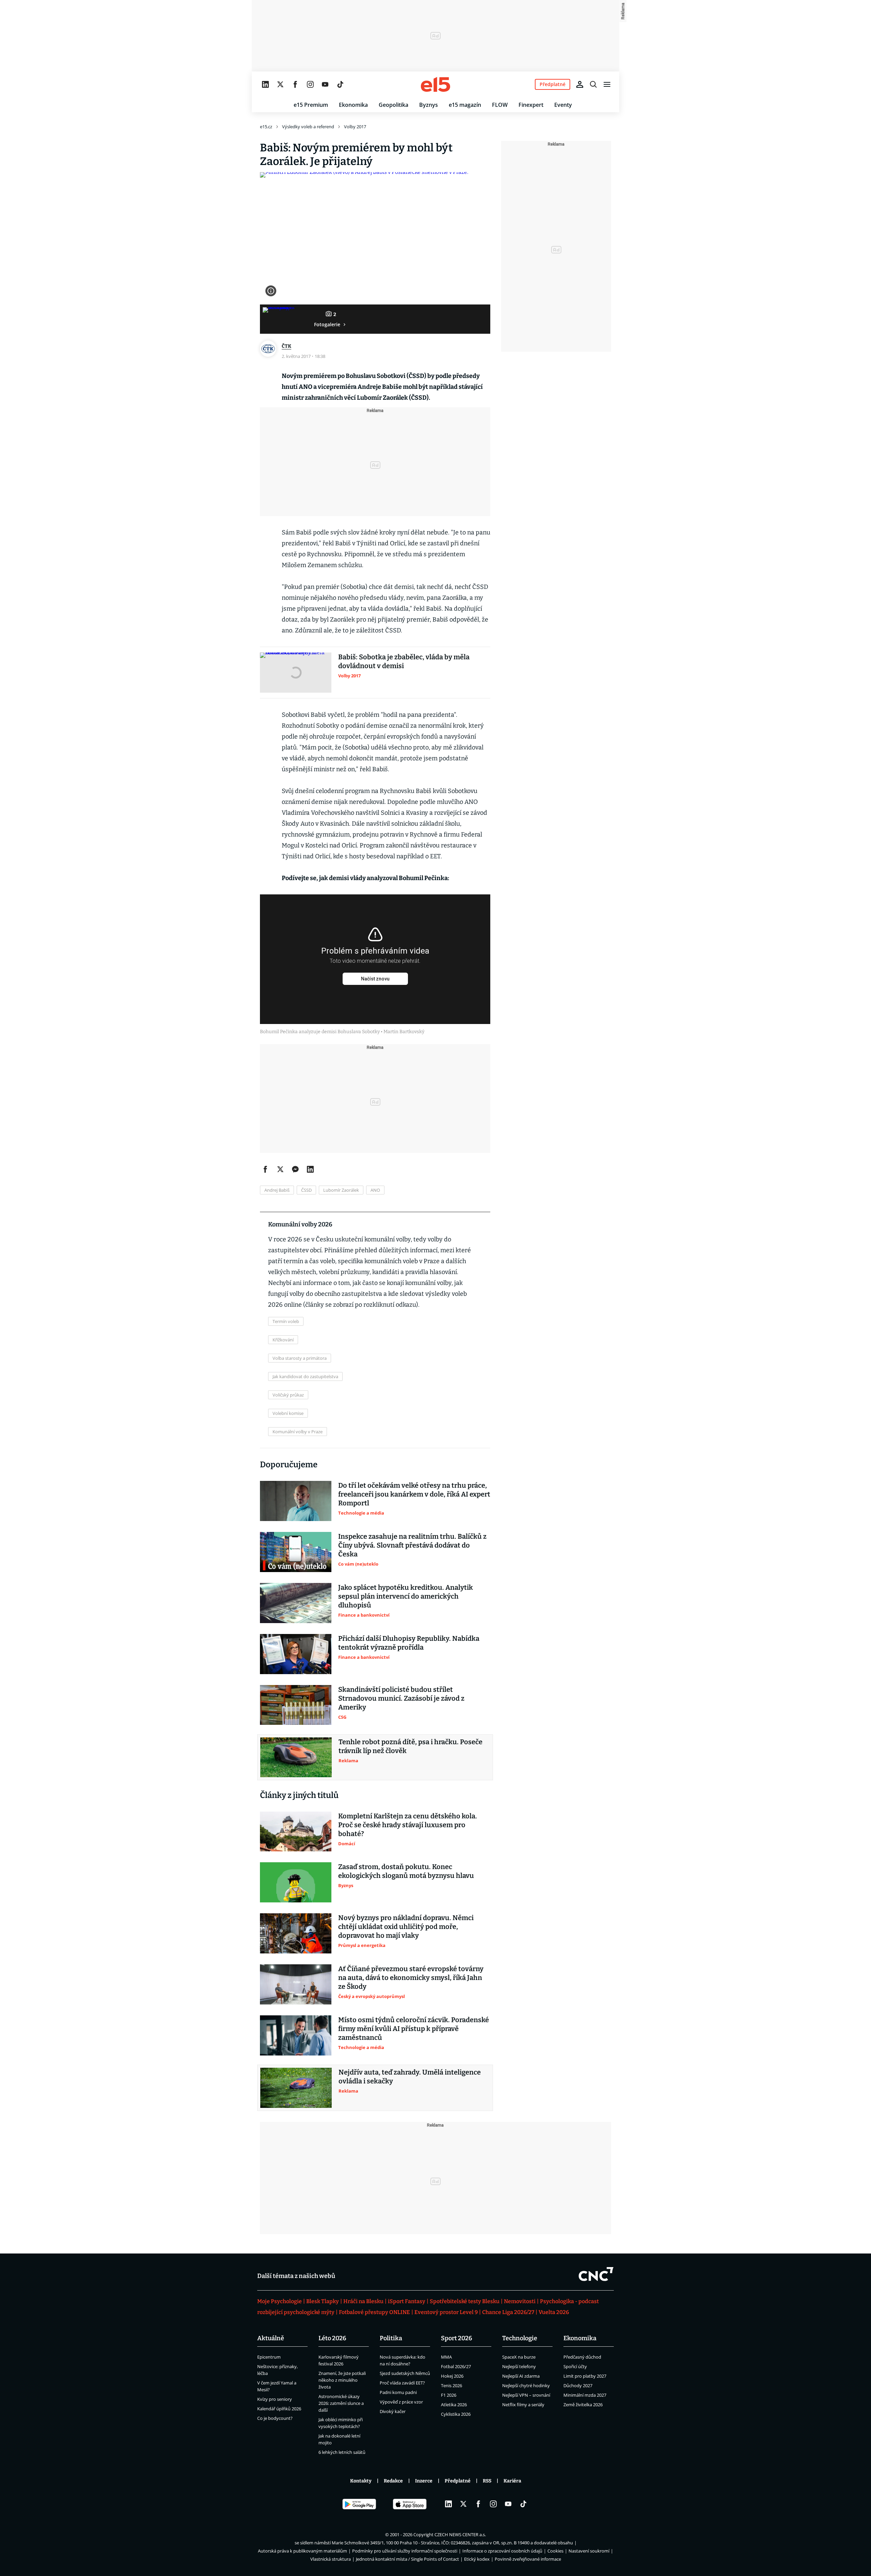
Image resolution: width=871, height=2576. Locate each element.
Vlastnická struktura (331, 2559)
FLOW (500, 105)
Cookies (555, 2551)
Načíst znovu (375, 979)
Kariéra (512, 2481)
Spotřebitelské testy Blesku (465, 2301)
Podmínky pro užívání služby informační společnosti (405, 2551)
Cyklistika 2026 (456, 2414)
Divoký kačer (393, 2411)
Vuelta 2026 (554, 2312)
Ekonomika (353, 105)
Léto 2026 (332, 2338)
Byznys (429, 105)
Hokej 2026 (452, 2376)
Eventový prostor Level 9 (446, 2312)
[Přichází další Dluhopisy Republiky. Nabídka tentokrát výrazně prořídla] (296, 1654)
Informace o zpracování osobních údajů (502, 2551)
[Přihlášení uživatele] (580, 84)
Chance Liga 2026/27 (508, 2312)
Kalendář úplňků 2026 (279, 2409)
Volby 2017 (355, 127)
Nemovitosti (520, 2301)
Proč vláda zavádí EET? (402, 2383)
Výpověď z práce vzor (401, 2402)
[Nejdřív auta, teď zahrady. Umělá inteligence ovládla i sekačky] (296, 2088)
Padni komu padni (398, 2392)
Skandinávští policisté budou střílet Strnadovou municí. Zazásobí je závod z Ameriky (401, 1698)
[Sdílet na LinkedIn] (310, 1169)
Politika (391, 2338)
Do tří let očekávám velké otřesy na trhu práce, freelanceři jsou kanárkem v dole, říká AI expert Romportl (414, 1494)
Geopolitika (393, 105)
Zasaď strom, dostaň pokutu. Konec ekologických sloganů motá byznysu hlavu (406, 1871)
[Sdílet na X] (280, 1169)
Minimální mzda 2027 (585, 2395)
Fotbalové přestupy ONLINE (374, 2312)
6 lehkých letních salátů (342, 2452)
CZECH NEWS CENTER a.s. (460, 2534)
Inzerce (424, 2481)
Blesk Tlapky (323, 2301)
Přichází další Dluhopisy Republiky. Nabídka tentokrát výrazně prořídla (409, 1643)
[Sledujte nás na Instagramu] (310, 84)
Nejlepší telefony (519, 2366)
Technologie (520, 2338)
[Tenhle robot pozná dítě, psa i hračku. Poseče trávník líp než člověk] (296, 1757)
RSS (487, 2481)
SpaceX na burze (519, 2357)
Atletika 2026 (454, 2405)
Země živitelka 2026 (583, 2405)
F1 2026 (449, 2395)
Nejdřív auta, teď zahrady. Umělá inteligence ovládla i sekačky (410, 2077)
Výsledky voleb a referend (308, 127)
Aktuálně (271, 2338)
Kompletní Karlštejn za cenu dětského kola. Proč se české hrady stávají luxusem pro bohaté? (408, 1825)
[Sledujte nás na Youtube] (325, 84)
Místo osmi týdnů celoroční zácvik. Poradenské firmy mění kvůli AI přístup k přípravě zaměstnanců (414, 2029)
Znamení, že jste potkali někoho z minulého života (342, 2380)
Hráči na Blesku (363, 2301)
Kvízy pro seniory (275, 2399)
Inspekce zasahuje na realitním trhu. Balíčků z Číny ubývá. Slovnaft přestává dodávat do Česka (412, 1545)
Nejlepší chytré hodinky (526, 2385)
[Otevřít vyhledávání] (593, 84)
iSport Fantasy (407, 2301)
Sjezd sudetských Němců (405, 2373)
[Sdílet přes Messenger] (295, 1169)
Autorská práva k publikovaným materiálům (302, 2551)
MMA (446, 2357)
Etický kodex (477, 2559)
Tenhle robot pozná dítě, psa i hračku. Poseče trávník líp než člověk (410, 1746)
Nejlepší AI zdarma (521, 2376)
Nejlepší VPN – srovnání (526, 2395)
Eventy (563, 105)
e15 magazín (465, 105)
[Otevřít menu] (607, 84)
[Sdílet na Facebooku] (265, 1169)
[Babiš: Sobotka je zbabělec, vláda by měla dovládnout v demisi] (296, 673)
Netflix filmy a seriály (523, 2405)
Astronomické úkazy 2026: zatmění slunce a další (341, 2403)
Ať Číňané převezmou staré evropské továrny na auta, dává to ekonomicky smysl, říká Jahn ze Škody (411, 1978)
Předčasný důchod (582, 2357)
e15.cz (266, 127)
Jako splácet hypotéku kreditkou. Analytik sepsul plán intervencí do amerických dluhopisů (406, 1596)
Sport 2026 (457, 2338)
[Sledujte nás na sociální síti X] (280, 84)
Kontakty (361, 2481)
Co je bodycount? (275, 2418)
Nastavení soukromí (589, 2551)
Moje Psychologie (280, 2301)
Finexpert (531, 105)
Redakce (393, 2481)
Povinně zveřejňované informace (528, 2559)
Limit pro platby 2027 (585, 2376)
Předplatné (458, 2481)
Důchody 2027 (578, 2385)
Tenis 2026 (451, 2385)
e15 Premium (311, 105)
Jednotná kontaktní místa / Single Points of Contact (407, 2559)
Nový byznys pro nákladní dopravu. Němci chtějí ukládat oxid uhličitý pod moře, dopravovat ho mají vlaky (406, 1927)
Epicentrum (269, 2357)
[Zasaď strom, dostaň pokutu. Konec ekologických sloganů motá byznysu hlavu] (296, 1882)
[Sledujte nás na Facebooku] (295, 84)
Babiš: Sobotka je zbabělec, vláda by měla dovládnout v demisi (404, 661)
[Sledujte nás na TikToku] (340, 84)
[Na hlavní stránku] (435, 84)
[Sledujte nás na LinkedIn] (265, 84)
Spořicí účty (575, 2366)
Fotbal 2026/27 (456, 2366)
